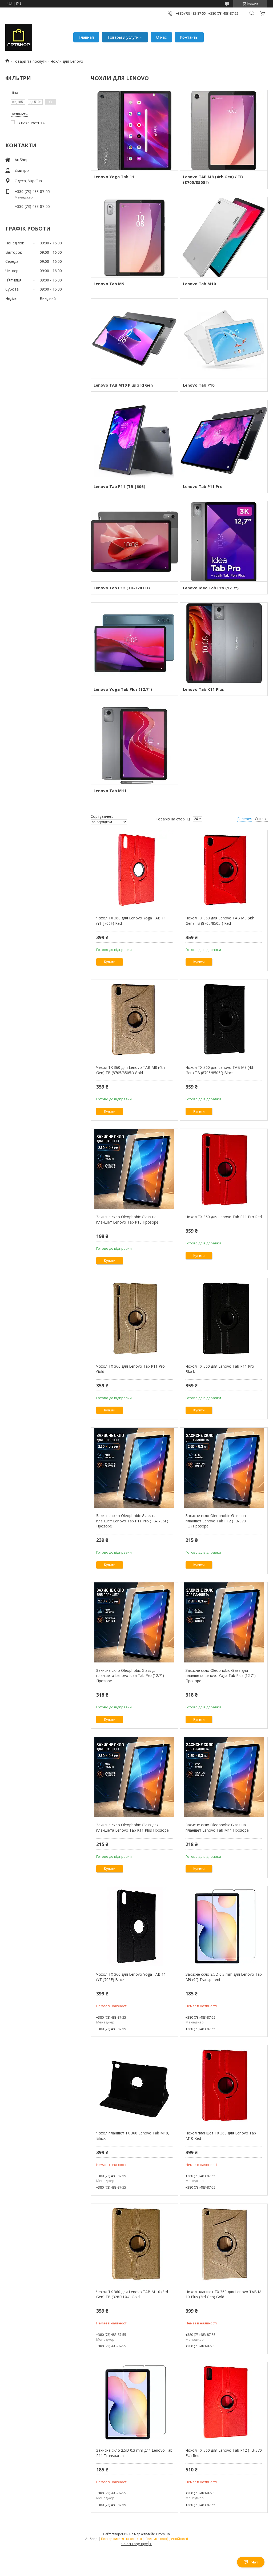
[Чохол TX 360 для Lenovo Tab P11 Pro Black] (224, 1318)
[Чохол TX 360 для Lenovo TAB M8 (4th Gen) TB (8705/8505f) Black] (224, 1019)
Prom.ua (163, 2534)
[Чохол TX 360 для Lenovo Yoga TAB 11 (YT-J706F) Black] (135, 1926)
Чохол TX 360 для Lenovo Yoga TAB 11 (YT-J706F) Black (131, 1977)
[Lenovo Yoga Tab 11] (135, 130)
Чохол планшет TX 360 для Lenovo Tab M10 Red (221, 2136)
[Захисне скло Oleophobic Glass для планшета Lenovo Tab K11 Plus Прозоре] (135, 1777)
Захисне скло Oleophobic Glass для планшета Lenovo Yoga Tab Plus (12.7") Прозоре (221, 1676)
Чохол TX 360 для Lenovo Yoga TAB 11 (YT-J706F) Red (131, 921)
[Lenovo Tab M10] (224, 237)
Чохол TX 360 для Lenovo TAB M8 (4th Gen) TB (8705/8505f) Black (220, 1070)
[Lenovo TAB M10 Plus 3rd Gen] (135, 339)
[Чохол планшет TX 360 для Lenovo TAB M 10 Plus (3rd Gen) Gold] (224, 2244)
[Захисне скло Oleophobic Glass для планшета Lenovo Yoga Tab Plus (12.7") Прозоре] (224, 1622)
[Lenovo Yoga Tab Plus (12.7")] (135, 643)
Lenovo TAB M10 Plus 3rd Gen (123, 385)
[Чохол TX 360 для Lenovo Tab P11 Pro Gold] (135, 1318)
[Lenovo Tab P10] (224, 339)
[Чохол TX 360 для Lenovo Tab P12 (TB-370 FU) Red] (224, 2402)
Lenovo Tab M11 (110, 791)
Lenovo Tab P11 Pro (203, 486)
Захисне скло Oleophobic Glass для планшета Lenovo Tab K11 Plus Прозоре (133, 1827)
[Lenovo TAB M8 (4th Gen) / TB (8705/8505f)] (224, 130)
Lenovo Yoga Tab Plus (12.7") (123, 689)
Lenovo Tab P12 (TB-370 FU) (122, 588)
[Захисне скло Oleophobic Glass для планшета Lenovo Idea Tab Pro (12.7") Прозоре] (135, 1622)
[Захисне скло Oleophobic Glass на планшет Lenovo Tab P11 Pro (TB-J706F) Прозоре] (135, 1468)
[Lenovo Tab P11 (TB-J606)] (135, 440)
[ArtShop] (19, 37)
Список (261, 819)
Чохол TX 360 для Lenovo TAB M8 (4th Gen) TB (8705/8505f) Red (220, 921)
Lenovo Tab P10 (199, 385)
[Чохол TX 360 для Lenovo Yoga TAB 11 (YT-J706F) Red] (135, 870)
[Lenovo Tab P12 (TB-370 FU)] (135, 541)
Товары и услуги (123, 37)
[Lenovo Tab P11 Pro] (224, 440)
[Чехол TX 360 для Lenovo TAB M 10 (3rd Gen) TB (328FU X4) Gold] (135, 2244)
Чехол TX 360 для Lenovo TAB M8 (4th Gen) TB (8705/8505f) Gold (131, 1070)
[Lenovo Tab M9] (135, 237)
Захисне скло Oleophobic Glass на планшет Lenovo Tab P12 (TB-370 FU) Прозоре (216, 1521)
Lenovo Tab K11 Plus (203, 689)
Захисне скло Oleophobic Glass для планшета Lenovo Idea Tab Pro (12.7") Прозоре (130, 1676)
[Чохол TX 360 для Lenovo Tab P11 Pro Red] (224, 1169)
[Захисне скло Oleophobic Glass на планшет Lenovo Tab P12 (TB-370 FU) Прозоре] (224, 1468)
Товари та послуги (30, 61)
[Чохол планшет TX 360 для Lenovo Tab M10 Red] (224, 2085)
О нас (161, 37)
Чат (255, 2562)
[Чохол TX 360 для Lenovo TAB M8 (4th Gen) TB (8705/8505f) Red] (224, 870)
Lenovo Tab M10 (199, 284)
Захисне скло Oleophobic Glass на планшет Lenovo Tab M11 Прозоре (217, 1827)
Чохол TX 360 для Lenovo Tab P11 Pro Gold (131, 1369)
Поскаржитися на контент (122, 2539)
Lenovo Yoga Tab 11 (114, 177)
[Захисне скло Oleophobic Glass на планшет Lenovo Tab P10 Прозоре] (135, 1169)
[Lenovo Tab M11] (135, 744)
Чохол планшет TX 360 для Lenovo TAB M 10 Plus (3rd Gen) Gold (223, 2294)
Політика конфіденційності (167, 2539)
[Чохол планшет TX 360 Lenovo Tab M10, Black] (135, 2085)
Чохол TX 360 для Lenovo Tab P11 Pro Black (220, 1369)
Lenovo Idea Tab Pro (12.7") (211, 588)
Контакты (189, 37)
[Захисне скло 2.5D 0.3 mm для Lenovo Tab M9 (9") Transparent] (224, 1926)
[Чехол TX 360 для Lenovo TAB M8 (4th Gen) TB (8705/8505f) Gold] (135, 1019)
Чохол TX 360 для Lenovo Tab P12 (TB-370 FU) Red (224, 2453)
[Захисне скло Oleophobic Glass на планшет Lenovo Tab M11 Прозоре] (224, 1777)
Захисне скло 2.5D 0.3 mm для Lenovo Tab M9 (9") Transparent (224, 1977)
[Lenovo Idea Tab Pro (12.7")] (224, 541)
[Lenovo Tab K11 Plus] (224, 643)
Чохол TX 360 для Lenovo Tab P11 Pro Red (224, 1217)
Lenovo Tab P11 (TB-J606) (119, 486)
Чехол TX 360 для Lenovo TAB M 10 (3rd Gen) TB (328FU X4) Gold (132, 2294)
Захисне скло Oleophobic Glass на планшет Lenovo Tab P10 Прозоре (127, 1219)
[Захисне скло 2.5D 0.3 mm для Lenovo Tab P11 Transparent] (135, 2402)
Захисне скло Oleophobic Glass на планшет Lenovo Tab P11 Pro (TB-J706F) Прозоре (132, 1521)
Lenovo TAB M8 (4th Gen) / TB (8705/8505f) (213, 179)
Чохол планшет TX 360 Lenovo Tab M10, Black (133, 2136)
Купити (110, 962)
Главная (86, 37)
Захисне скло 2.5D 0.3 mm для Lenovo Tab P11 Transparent (134, 2453)
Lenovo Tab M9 (109, 284)
